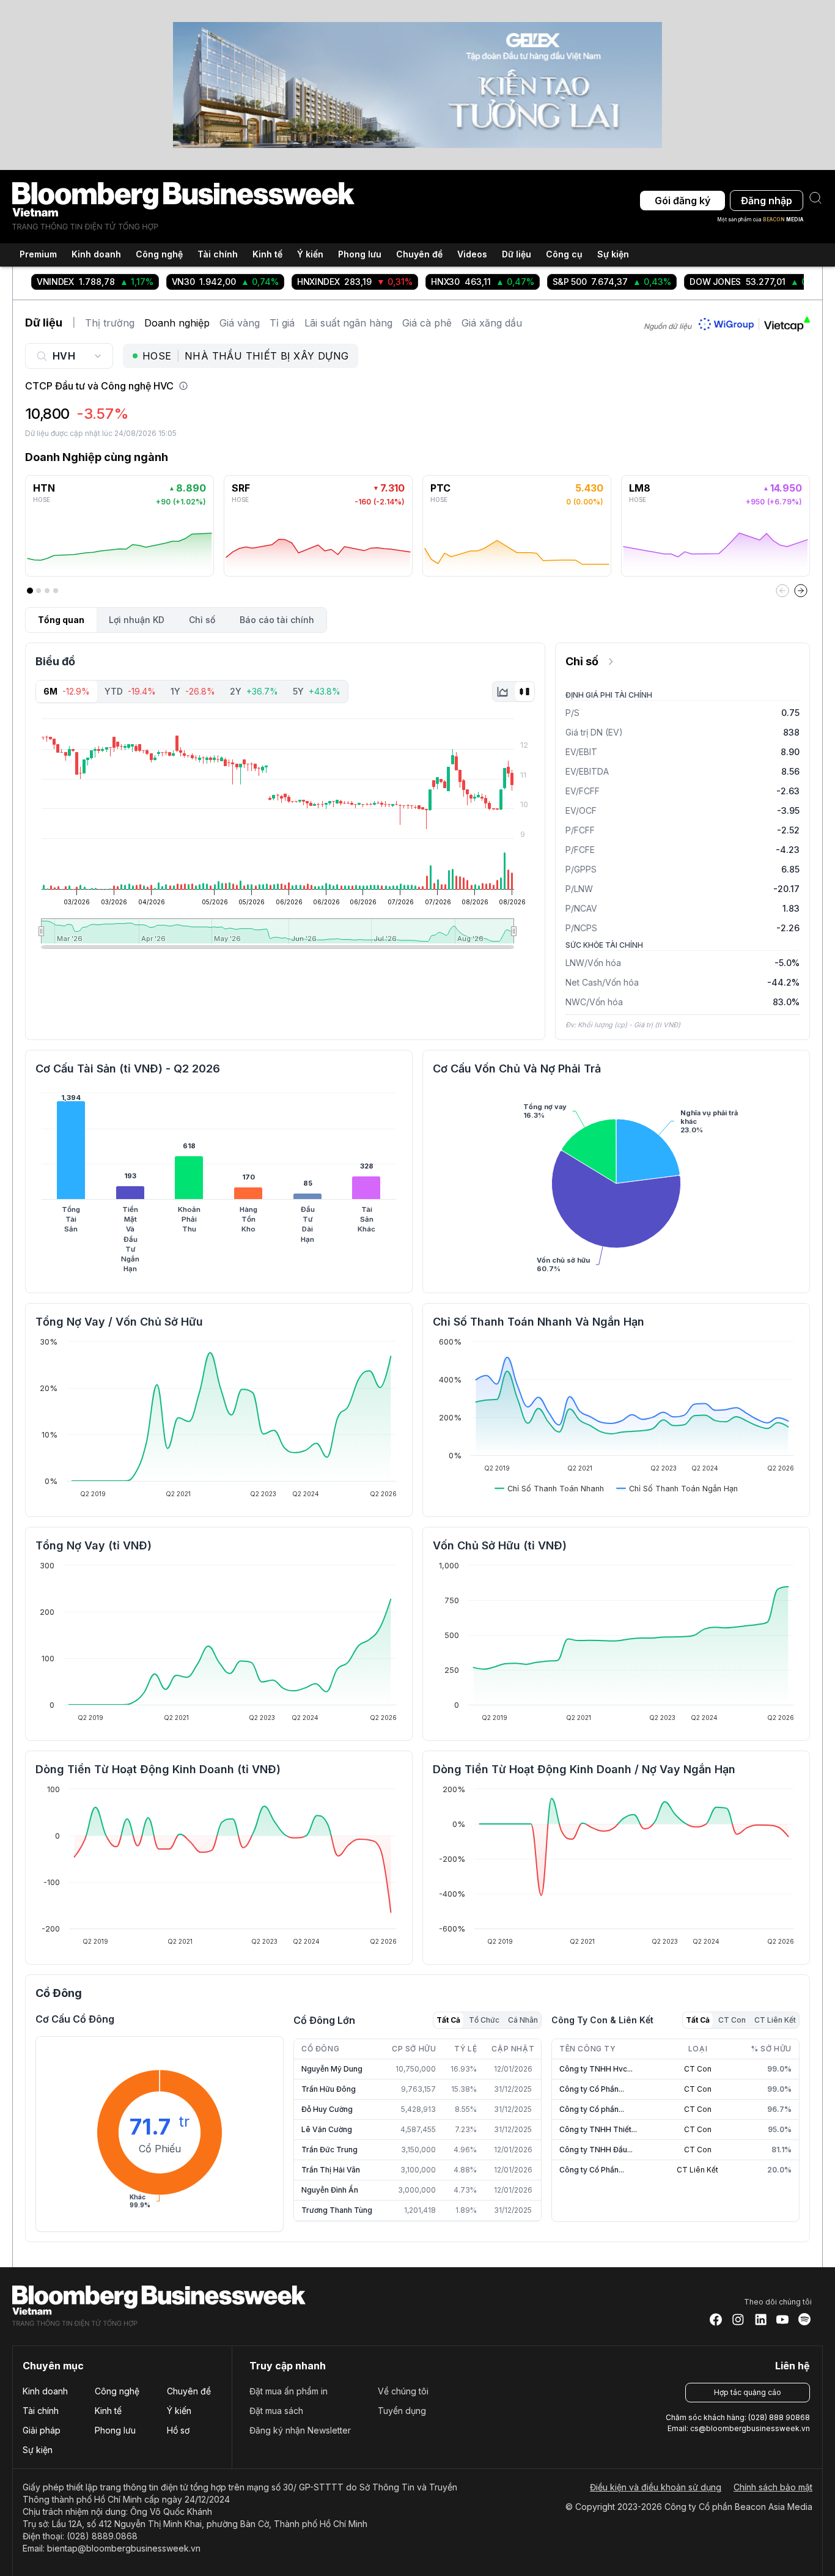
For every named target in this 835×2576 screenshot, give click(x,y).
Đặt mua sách (276, 2411)
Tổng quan (61, 620)
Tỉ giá (282, 323)
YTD (130, 691)
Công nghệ (117, 2391)
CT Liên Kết (775, 2020)
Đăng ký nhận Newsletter (300, 2430)
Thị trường (110, 323)
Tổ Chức (484, 2020)
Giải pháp (42, 2430)
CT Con (732, 2020)
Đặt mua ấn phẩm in (289, 2391)
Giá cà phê (427, 323)
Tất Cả (448, 2020)
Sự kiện (613, 254)
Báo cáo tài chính (277, 620)
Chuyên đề (189, 2391)
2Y (254, 691)
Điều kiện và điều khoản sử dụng (656, 2487)
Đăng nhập (767, 201)
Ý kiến (179, 2411)
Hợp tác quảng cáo (748, 2392)
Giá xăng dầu (492, 323)
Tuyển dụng (402, 2411)
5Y (317, 691)
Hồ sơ (178, 2430)
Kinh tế (108, 2411)
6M (67, 691)
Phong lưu (115, 2430)
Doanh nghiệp (177, 323)
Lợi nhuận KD (137, 620)
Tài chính (41, 2411)
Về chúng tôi (403, 2391)
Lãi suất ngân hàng (348, 323)
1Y (193, 691)
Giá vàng (240, 323)
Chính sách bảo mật (773, 2487)
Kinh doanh (45, 2391)
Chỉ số (202, 620)
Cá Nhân (523, 2020)
